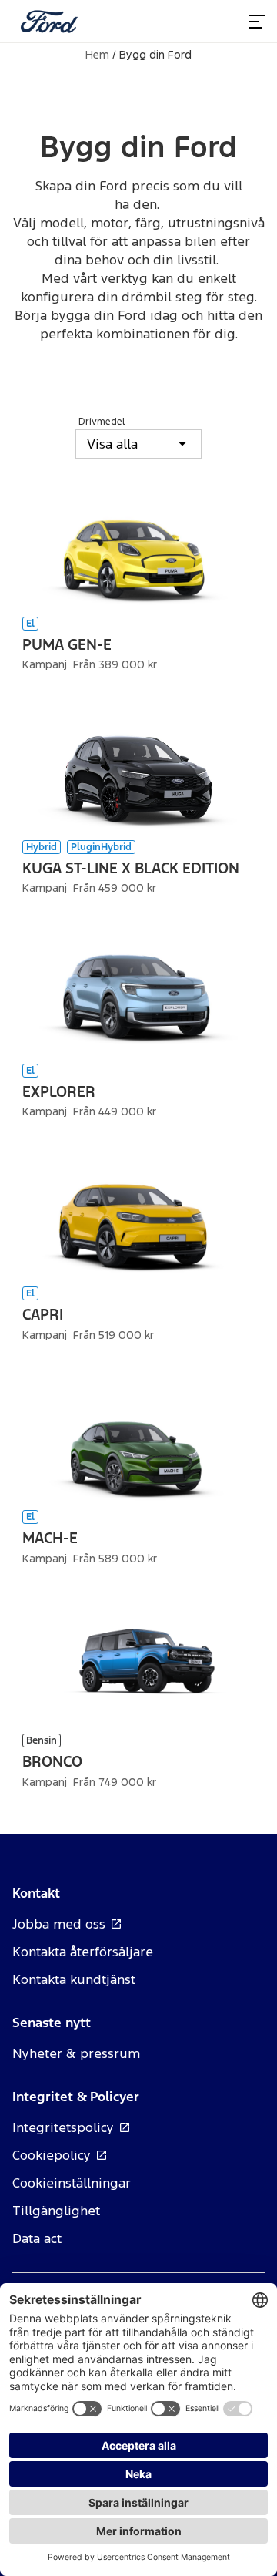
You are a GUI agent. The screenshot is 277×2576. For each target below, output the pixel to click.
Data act (37, 2238)
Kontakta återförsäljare (83, 1952)
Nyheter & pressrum (76, 2053)
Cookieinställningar (72, 2183)
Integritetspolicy (63, 2127)
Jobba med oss (59, 1924)
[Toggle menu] (257, 22)
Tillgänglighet (56, 2211)
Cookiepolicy (52, 2155)
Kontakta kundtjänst (74, 1979)
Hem (97, 55)
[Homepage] (49, 22)
